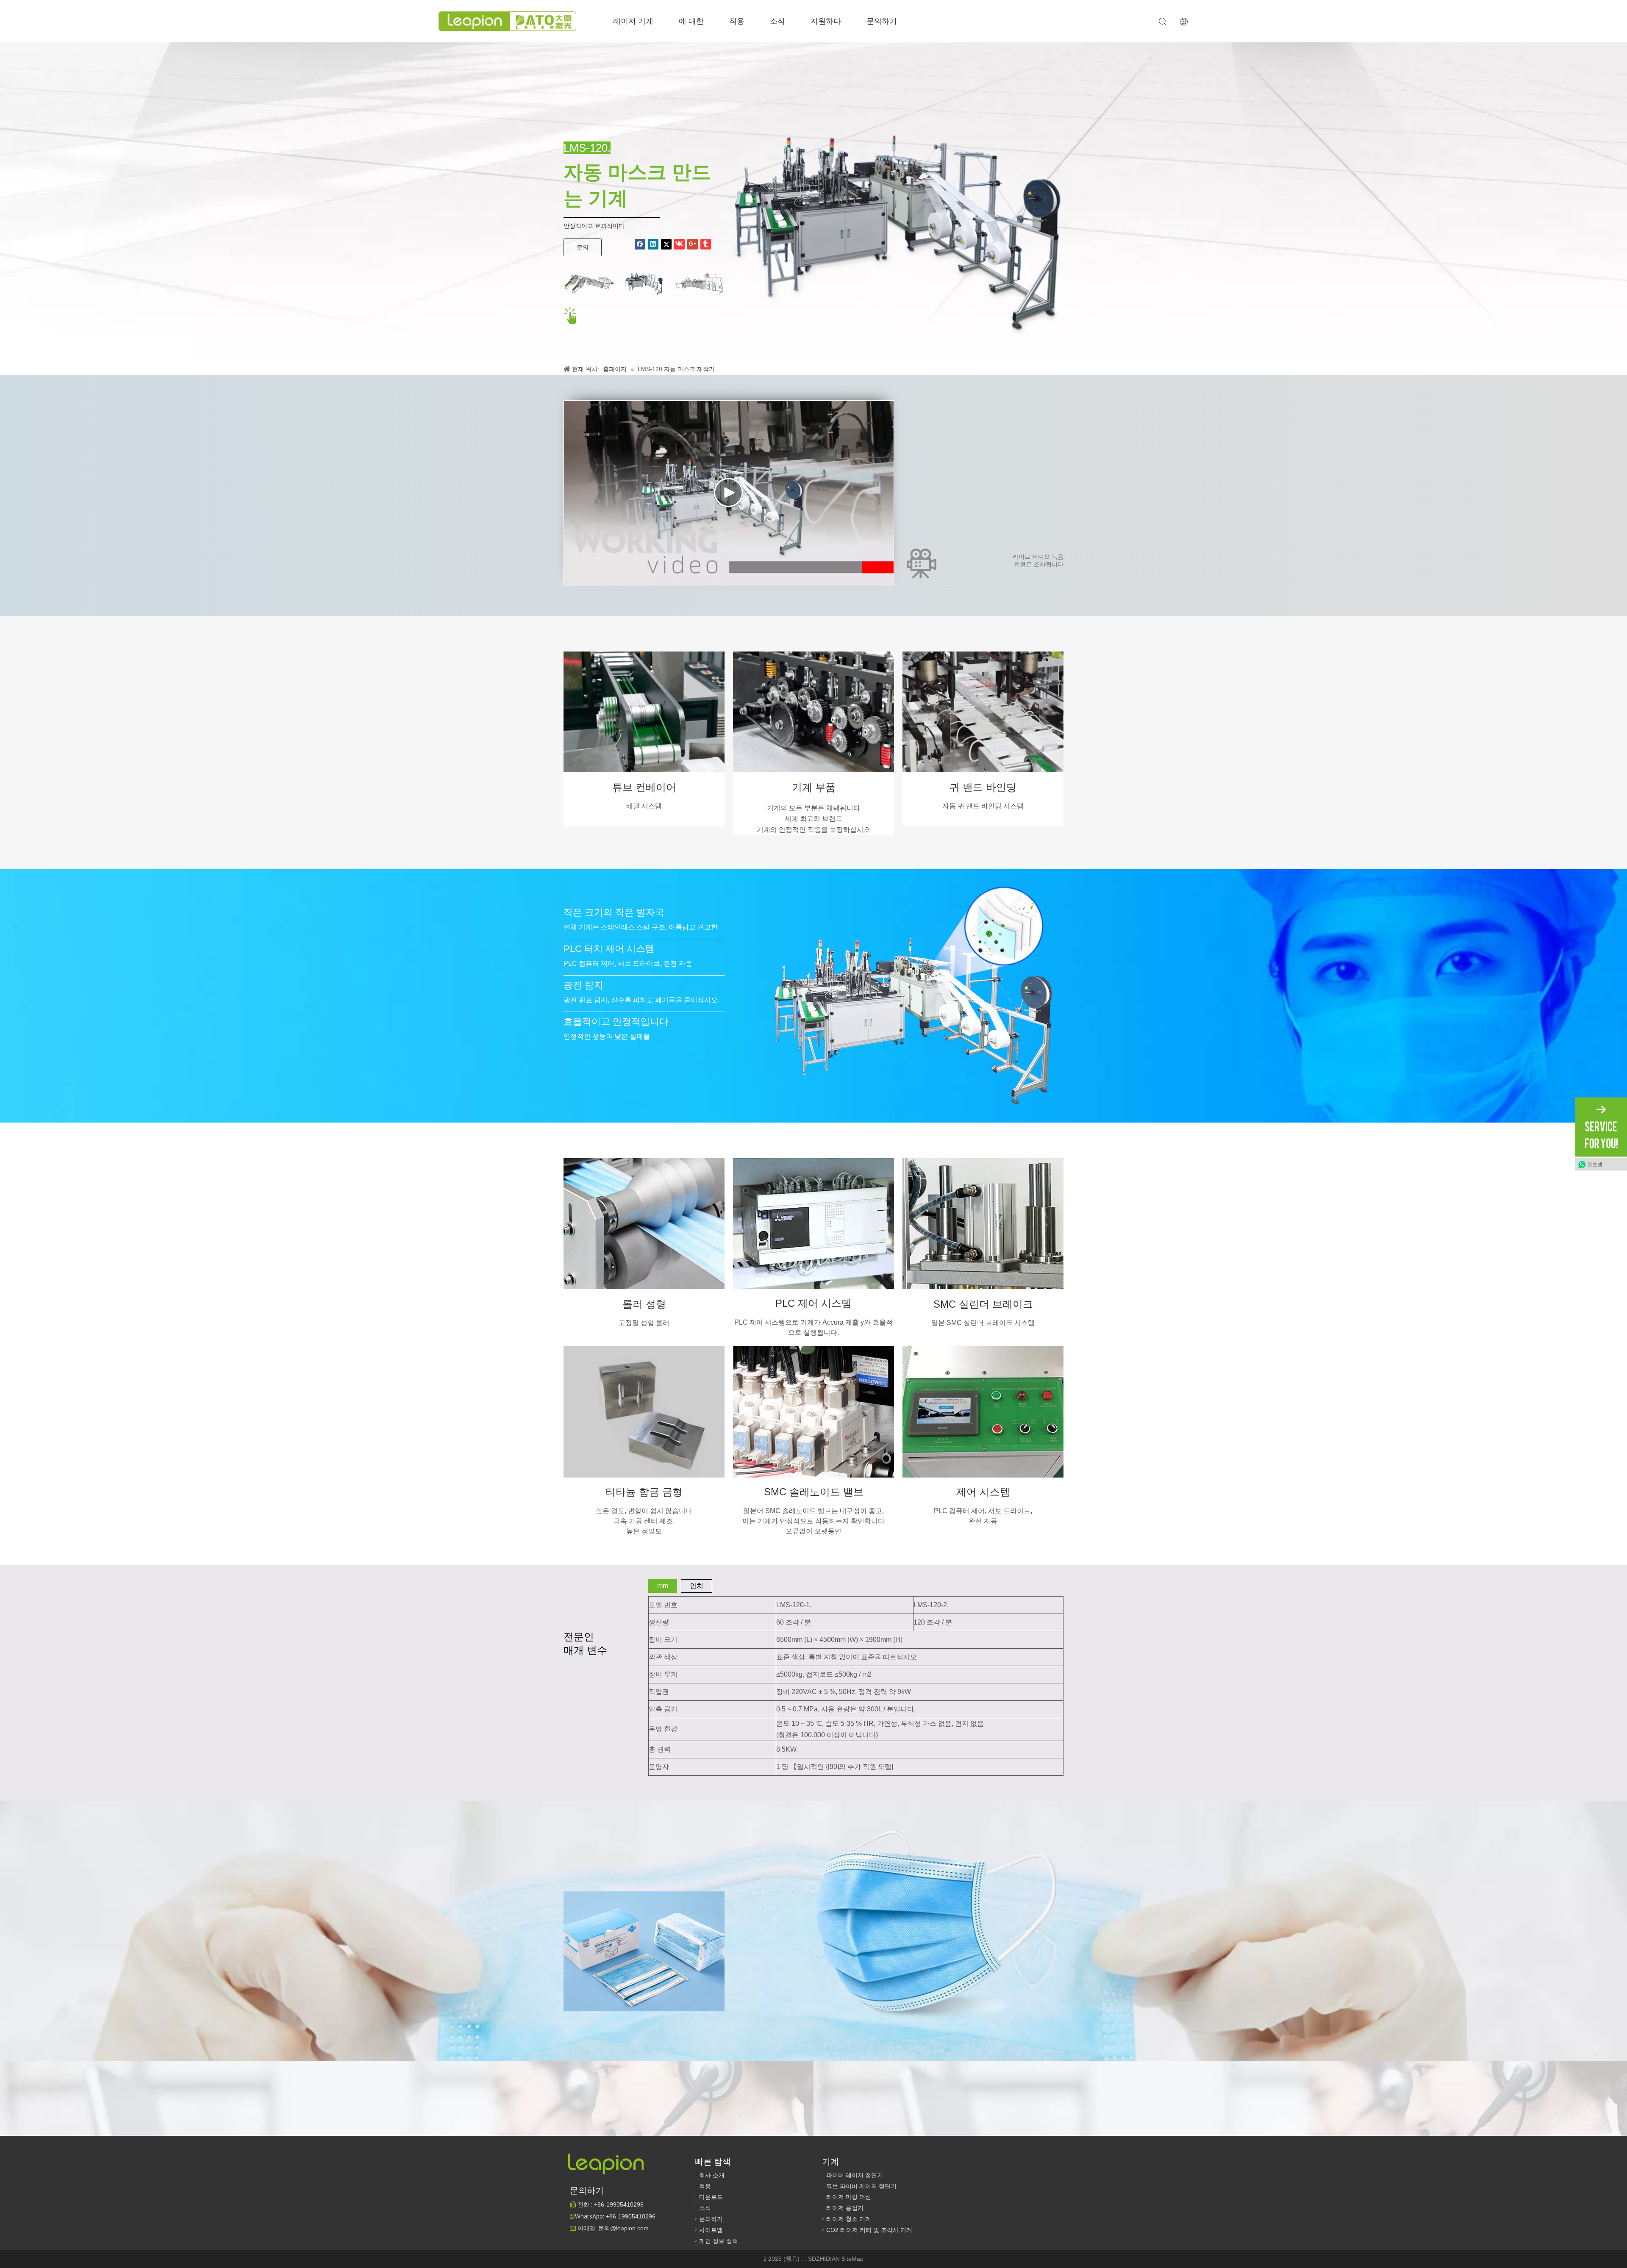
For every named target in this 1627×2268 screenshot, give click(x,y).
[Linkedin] (653, 244)
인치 (697, 1586)
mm (663, 1586)
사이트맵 (711, 2230)
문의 (583, 247)
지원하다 (826, 21)
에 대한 (691, 21)
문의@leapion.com (623, 2228)
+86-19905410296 (631, 2216)
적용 (737, 21)
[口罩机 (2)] (644, 284)
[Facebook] (640, 244)
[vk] (679, 244)
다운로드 (711, 2197)
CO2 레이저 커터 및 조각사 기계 (869, 2230)
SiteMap (852, 2259)
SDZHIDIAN (825, 2259)
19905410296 (619, 2204)
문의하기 (882, 21)
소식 (777, 21)
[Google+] (693, 244)
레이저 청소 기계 (849, 2219)
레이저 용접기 (845, 2208)
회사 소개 (712, 2175)
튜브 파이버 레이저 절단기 (861, 2186)
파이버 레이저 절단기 (855, 2175)
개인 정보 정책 (719, 2241)
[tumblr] (706, 244)
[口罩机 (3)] (699, 284)
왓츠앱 (1595, 1164)
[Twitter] (666, 244)
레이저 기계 (633, 21)
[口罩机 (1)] (589, 284)
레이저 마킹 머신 (849, 2197)
